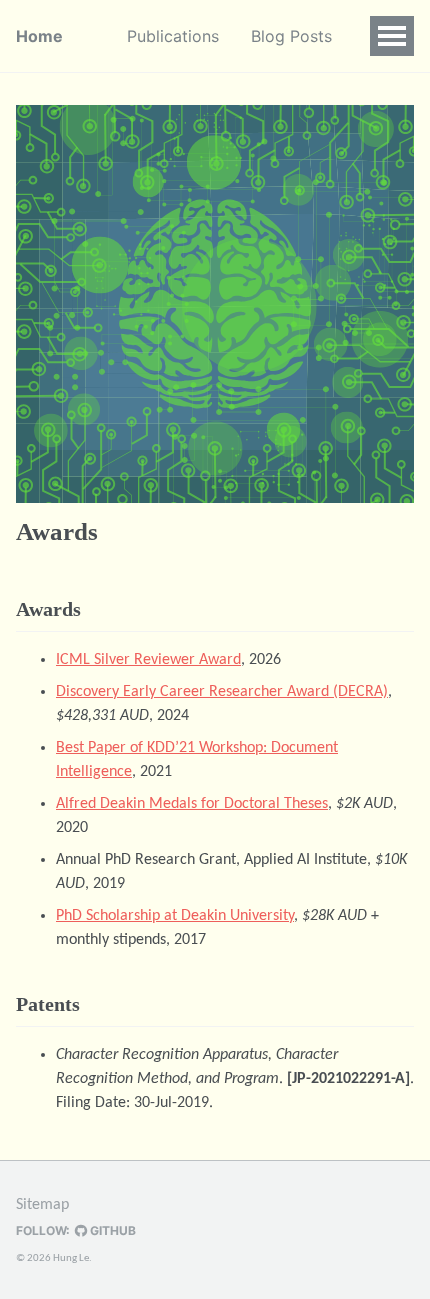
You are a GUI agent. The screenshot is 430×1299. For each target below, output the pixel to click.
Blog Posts (291, 36)
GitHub (111, 1230)
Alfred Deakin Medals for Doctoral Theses (192, 804)
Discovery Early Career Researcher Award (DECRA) (222, 692)
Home (39, 36)
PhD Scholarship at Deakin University (175, 916)
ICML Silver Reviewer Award (148, 660)
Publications (173, 36)
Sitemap (42, 1205)
